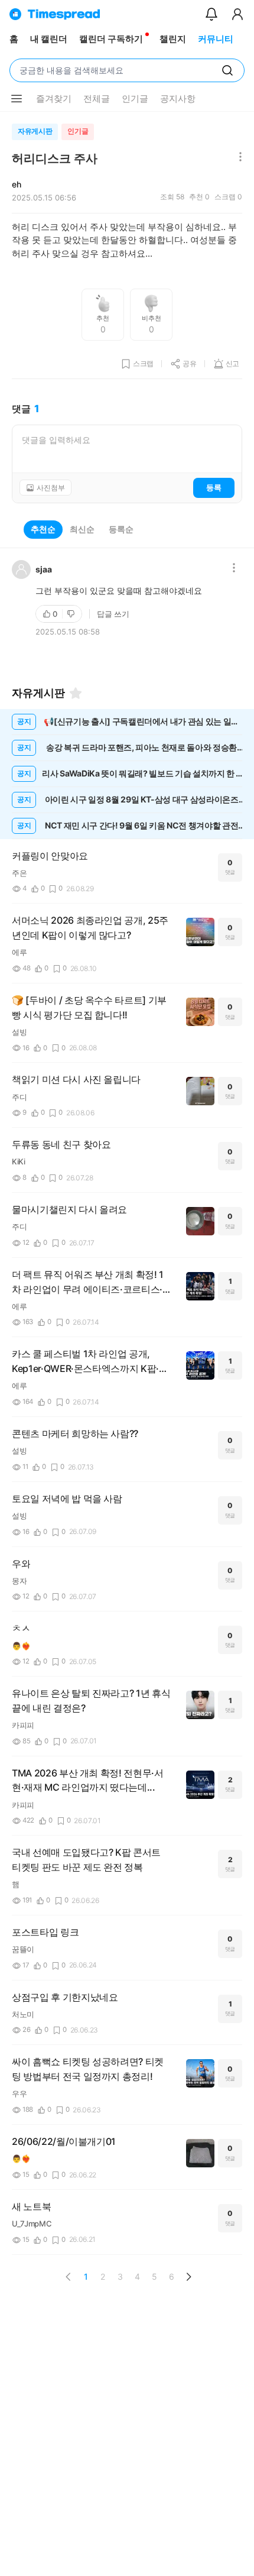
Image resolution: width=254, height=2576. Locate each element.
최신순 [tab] (82, 529)
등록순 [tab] (121, 529)
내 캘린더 (49, 39)
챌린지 (173, 39)
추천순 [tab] (43, 529)
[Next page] (188, 2277)
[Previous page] (69, 2277)
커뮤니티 (216, 39)
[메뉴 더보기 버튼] (17, 99)
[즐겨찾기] (76, 693)
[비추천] (72, 614)
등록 (214, 487)
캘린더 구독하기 (111, 39)
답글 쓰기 (113, 614)
